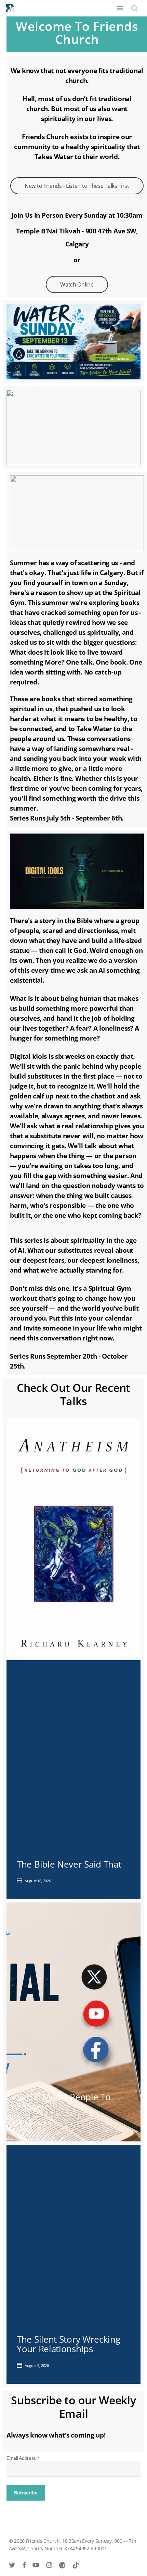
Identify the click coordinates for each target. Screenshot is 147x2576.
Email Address (23, 2458)
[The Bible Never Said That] (73, 1780)
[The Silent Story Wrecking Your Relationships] (73, 2264)
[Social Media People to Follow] (73, 2022)
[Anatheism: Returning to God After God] (73, 1537)
